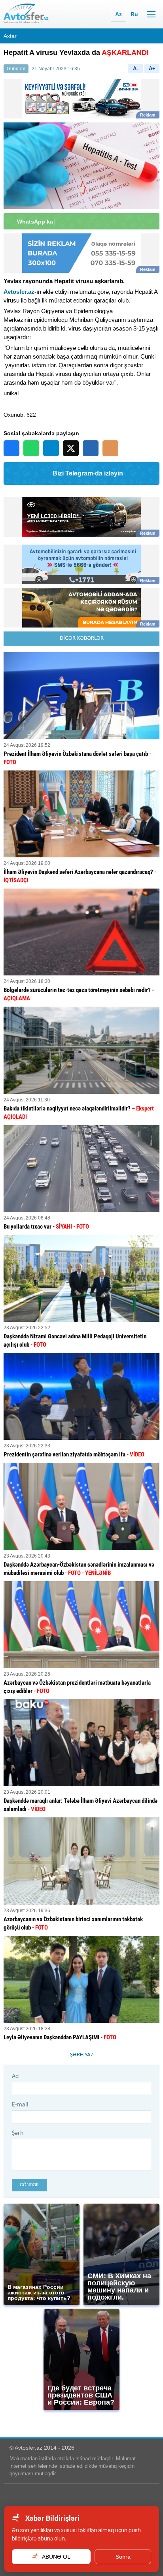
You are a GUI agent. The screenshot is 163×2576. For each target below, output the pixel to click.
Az (118, 14)
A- (136, 69)
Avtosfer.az (19, 292)
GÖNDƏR (29, 2185)
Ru (134, 14)
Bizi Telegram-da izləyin (88, 473)
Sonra (123, 2557)
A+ (152, 69)
